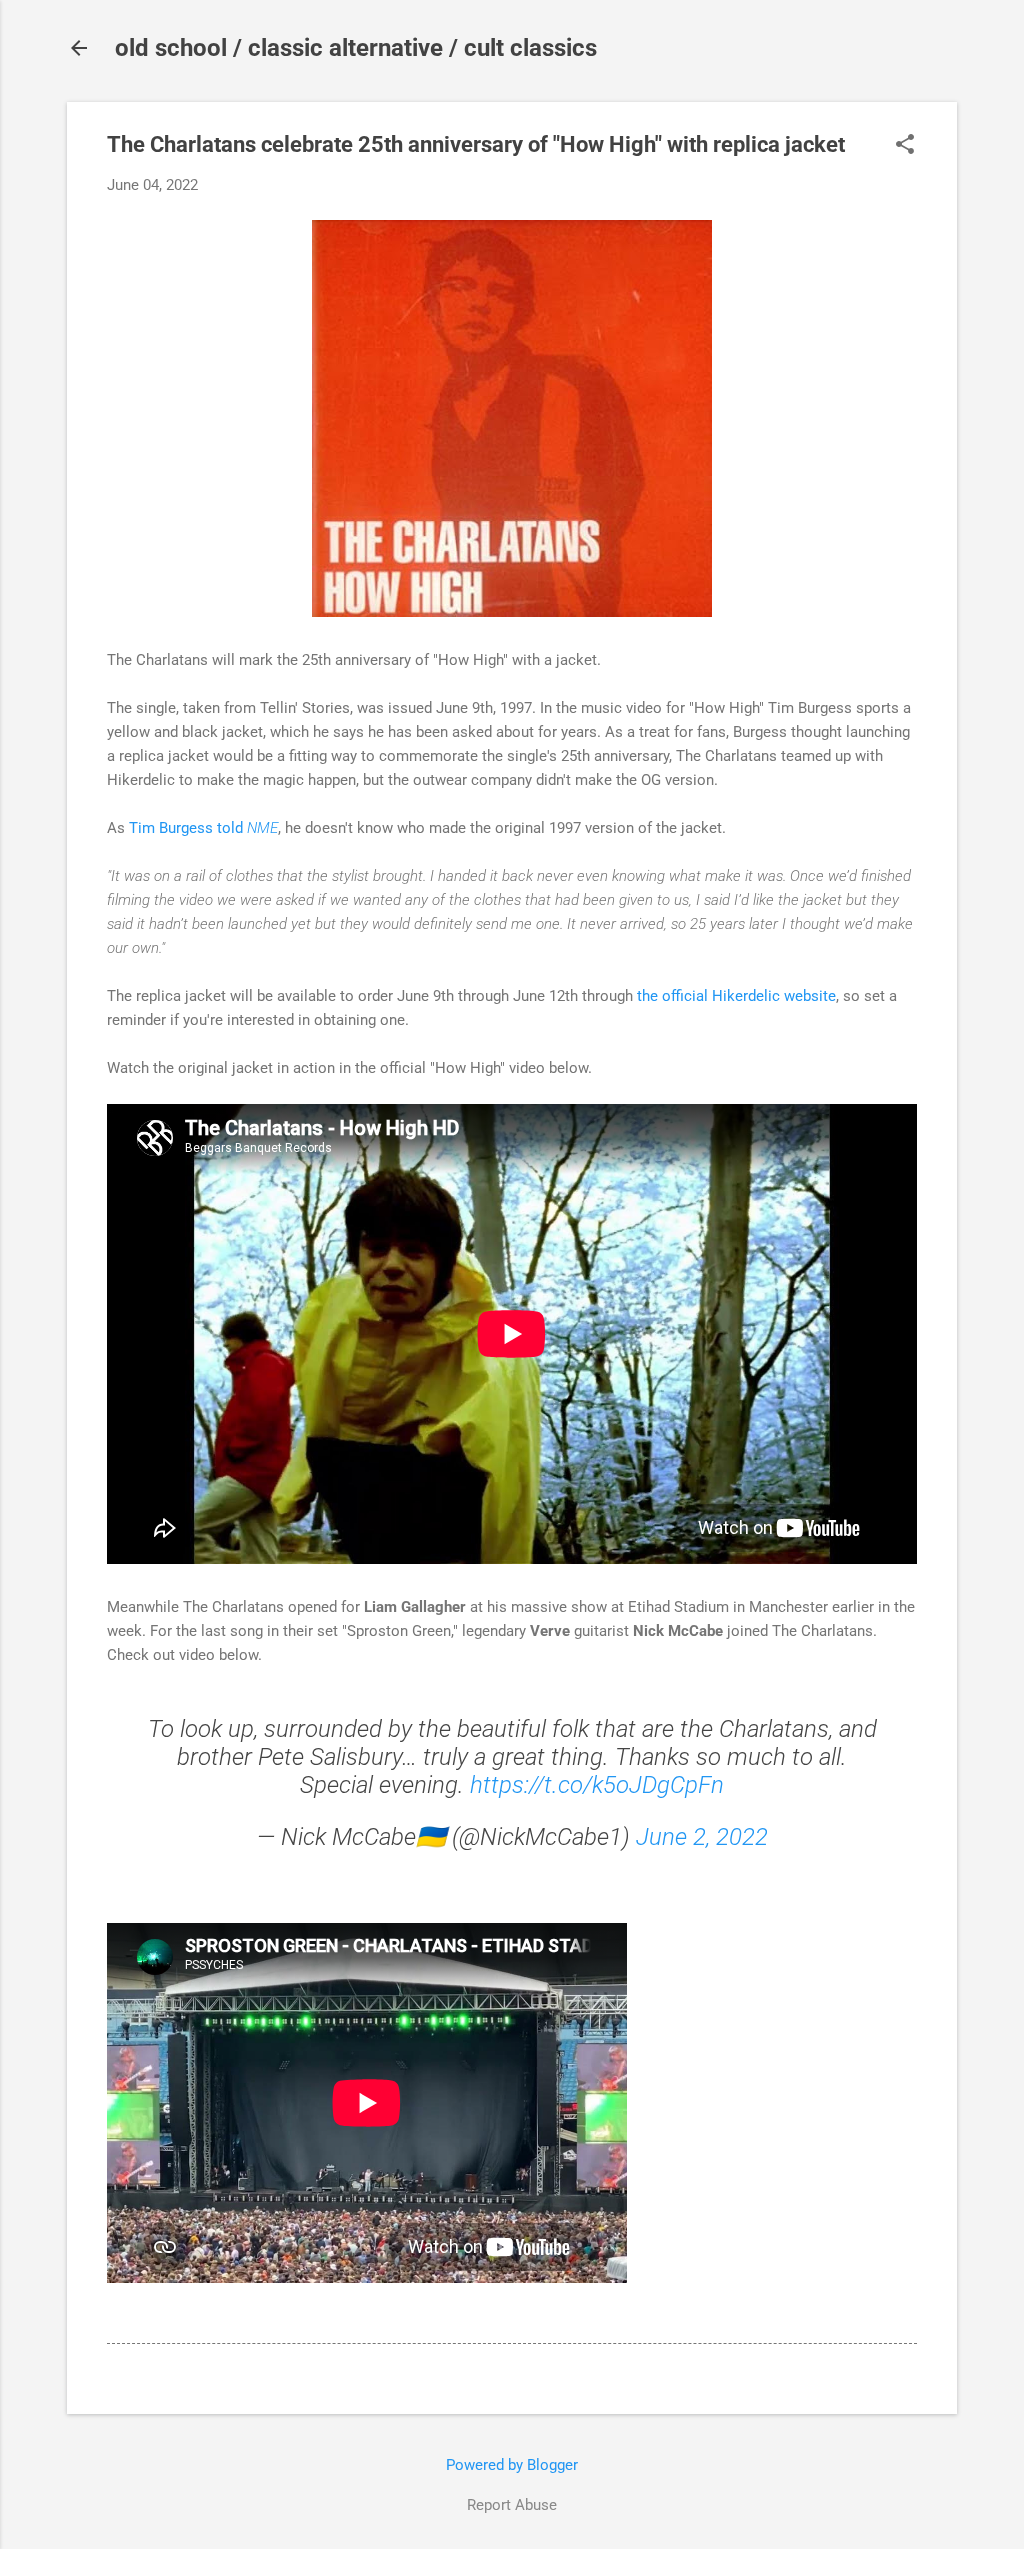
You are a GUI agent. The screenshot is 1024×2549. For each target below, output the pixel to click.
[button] (905, 146)
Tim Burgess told (203, 828)
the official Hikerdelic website (736, 996)
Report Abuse (512, 2505)
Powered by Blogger (512, 2465)
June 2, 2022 (702, 1837)
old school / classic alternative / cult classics (356, 48)
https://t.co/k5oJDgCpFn (597, 1785)
